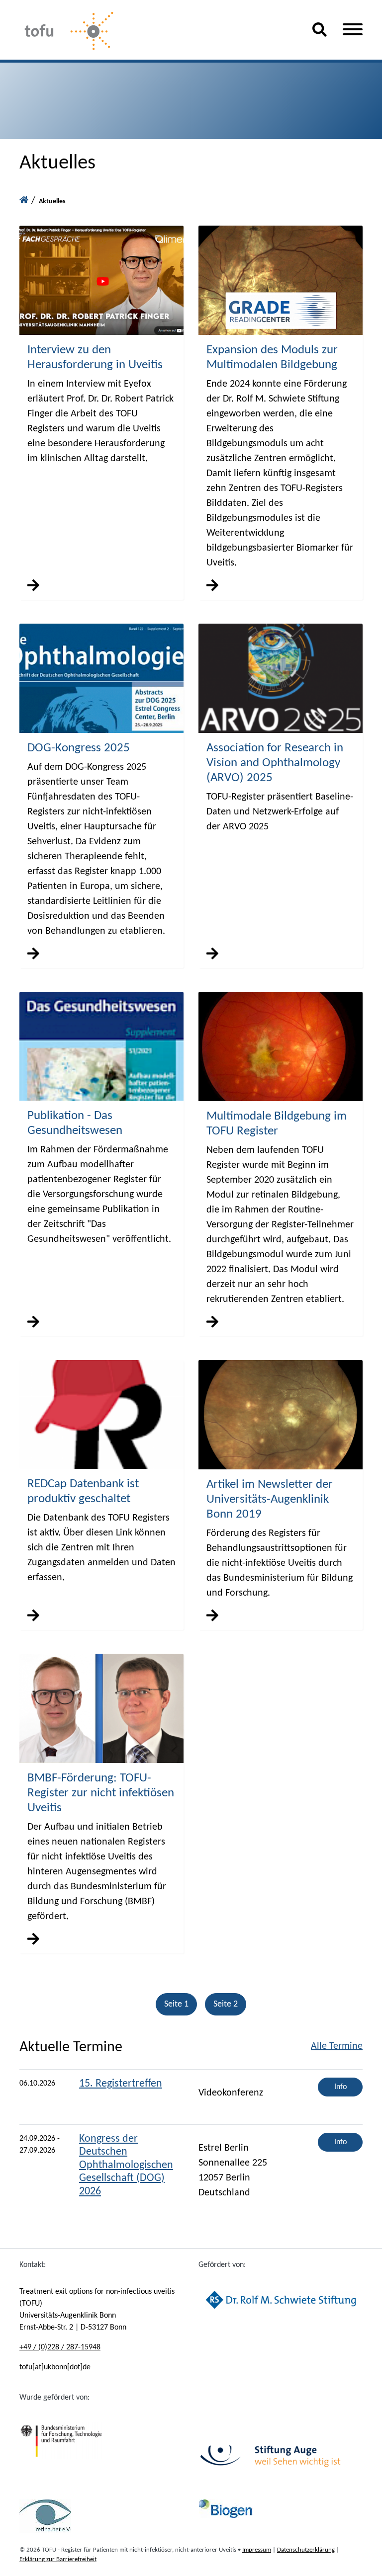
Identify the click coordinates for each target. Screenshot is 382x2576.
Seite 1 (176, 2004)
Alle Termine (337, 2046)
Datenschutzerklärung (306, 2550)
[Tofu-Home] (158, 32)
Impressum (257, 2550)
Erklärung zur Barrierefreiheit (58, 2559)
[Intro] (24, 201)
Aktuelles (52, 201)
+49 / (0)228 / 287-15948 (60, 2347)
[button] (320, 34)
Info (340, 2087)
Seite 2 (226, 2004)
